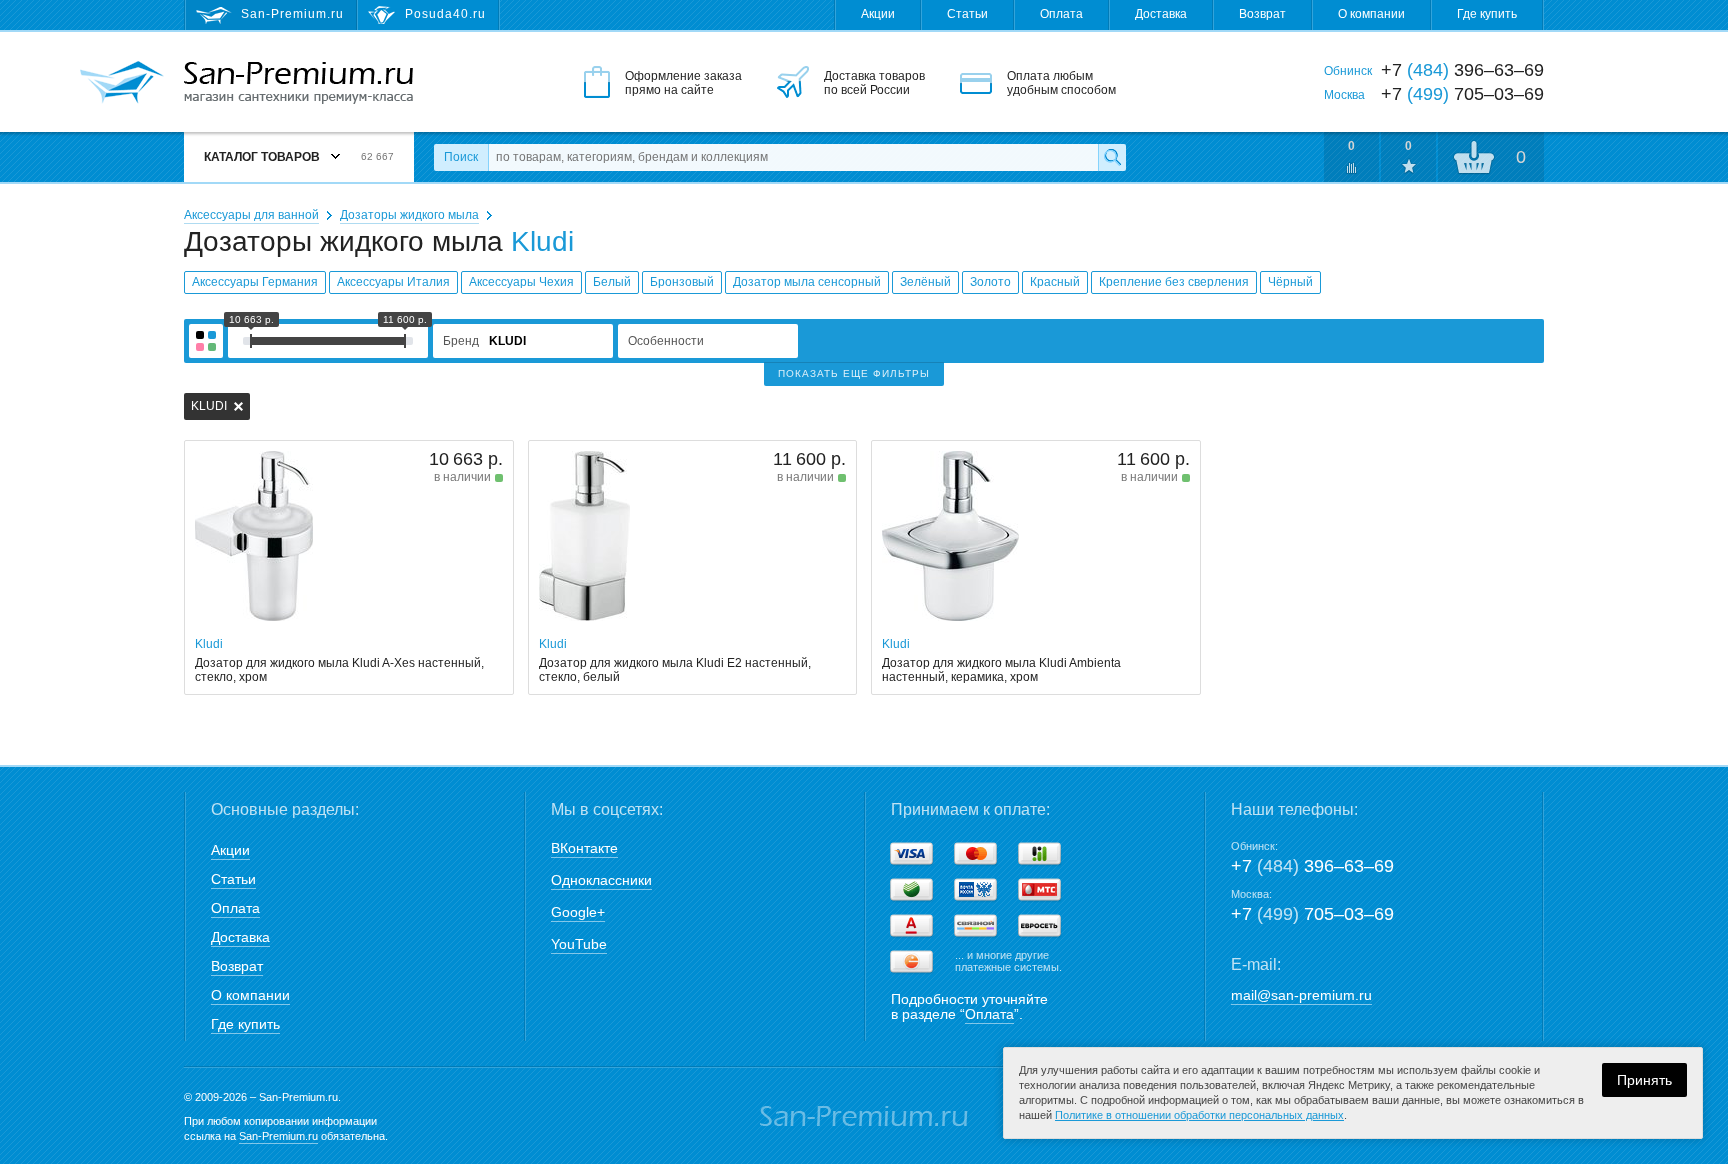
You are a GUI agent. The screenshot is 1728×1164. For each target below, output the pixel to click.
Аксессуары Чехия (521, 282)
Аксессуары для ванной (251, 215)
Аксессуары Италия (393, 282)
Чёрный (1290, 282)
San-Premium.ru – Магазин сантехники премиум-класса (298, 83)
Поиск (461, 157)
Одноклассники (601, 880)
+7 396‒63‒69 (1312, 866)
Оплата (1061, 14)
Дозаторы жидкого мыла (409, 215)
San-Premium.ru (278, 1136)
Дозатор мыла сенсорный (807, 282)
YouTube (579, 944)
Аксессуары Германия (255, 282)
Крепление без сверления (1174, 282)
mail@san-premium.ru (1301, 995)
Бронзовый (682, 282)
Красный (1055, 282)
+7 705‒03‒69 (1312, 914)
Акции (878, 14)
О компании (1371, 14)
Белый (612, 282)
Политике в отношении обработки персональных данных (1199, 1115)
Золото (990, 282)
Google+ (578, 912)
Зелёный (925, 282)
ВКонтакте (584, 848)
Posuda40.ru (445, 14)
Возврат (1262, 14)
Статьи (967, 14)
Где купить (1487, 14)
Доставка (1161, 14)
